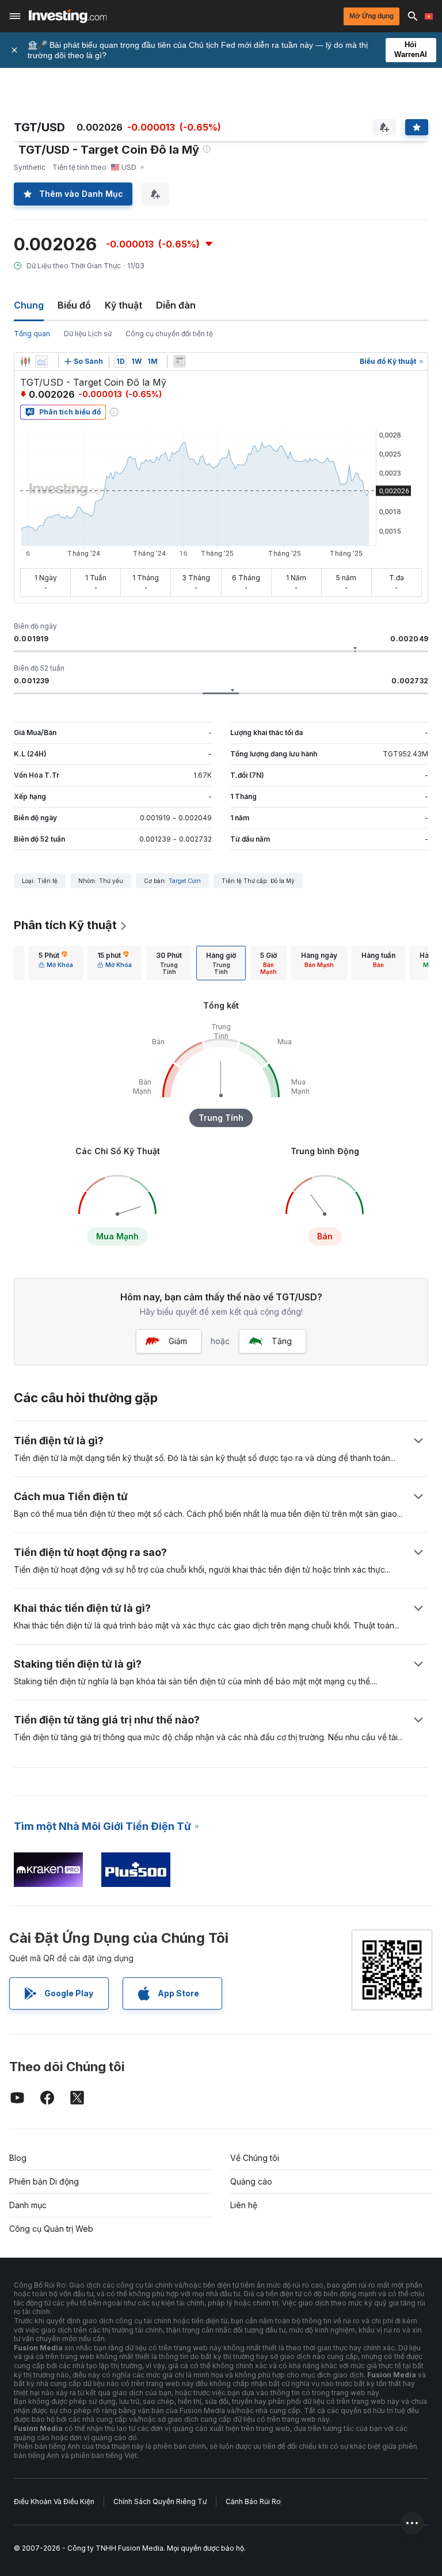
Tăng (282, 1341)
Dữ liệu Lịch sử (88, 334)
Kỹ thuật (123, 305)
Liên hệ (244, 2205)
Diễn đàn (176, 305)
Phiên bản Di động (44, 2181)
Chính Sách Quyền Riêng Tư (160, 2501)
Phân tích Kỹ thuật (65, 925)
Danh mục (28, 2205)
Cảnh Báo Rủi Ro (253, 2501)
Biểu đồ (74, 305)
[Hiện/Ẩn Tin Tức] (180, 362)
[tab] (56, 963)
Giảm (178, 1341)
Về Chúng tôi (255, 2158)
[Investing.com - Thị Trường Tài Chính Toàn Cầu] (68, 16)
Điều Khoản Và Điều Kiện (54, 2501)
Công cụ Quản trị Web (51, 2229)
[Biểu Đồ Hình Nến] (25, 362)
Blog (18, 2158)
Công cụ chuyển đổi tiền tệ (169, 334)
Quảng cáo (251, 2181)
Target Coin (185, 881)
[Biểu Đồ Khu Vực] (41, 362)
